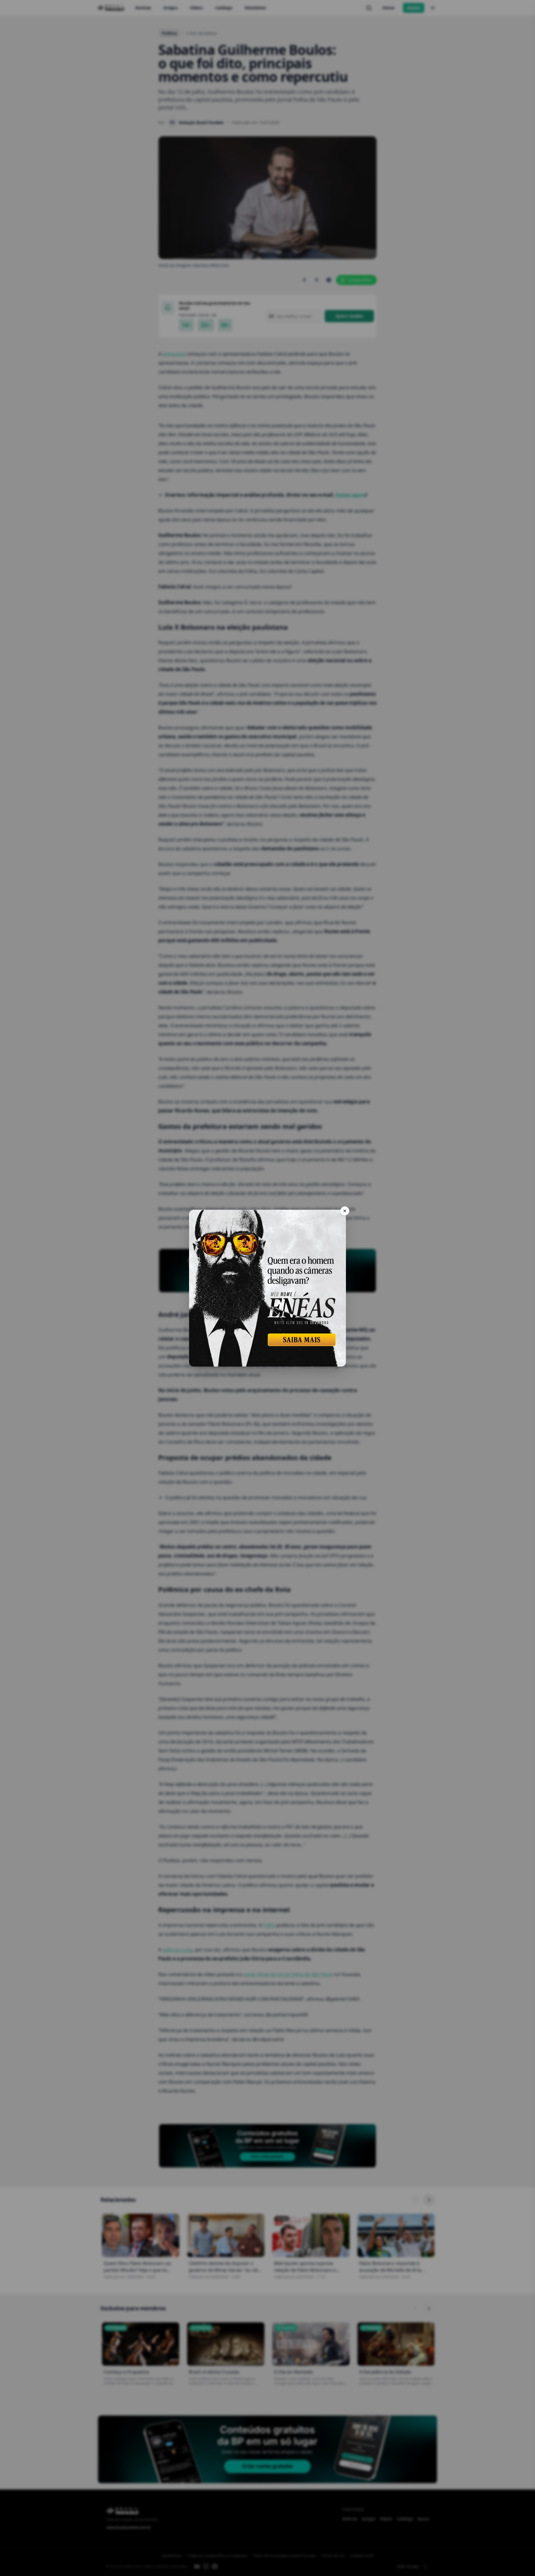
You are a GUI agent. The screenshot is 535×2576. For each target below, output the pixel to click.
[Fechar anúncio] (345, 1211)
